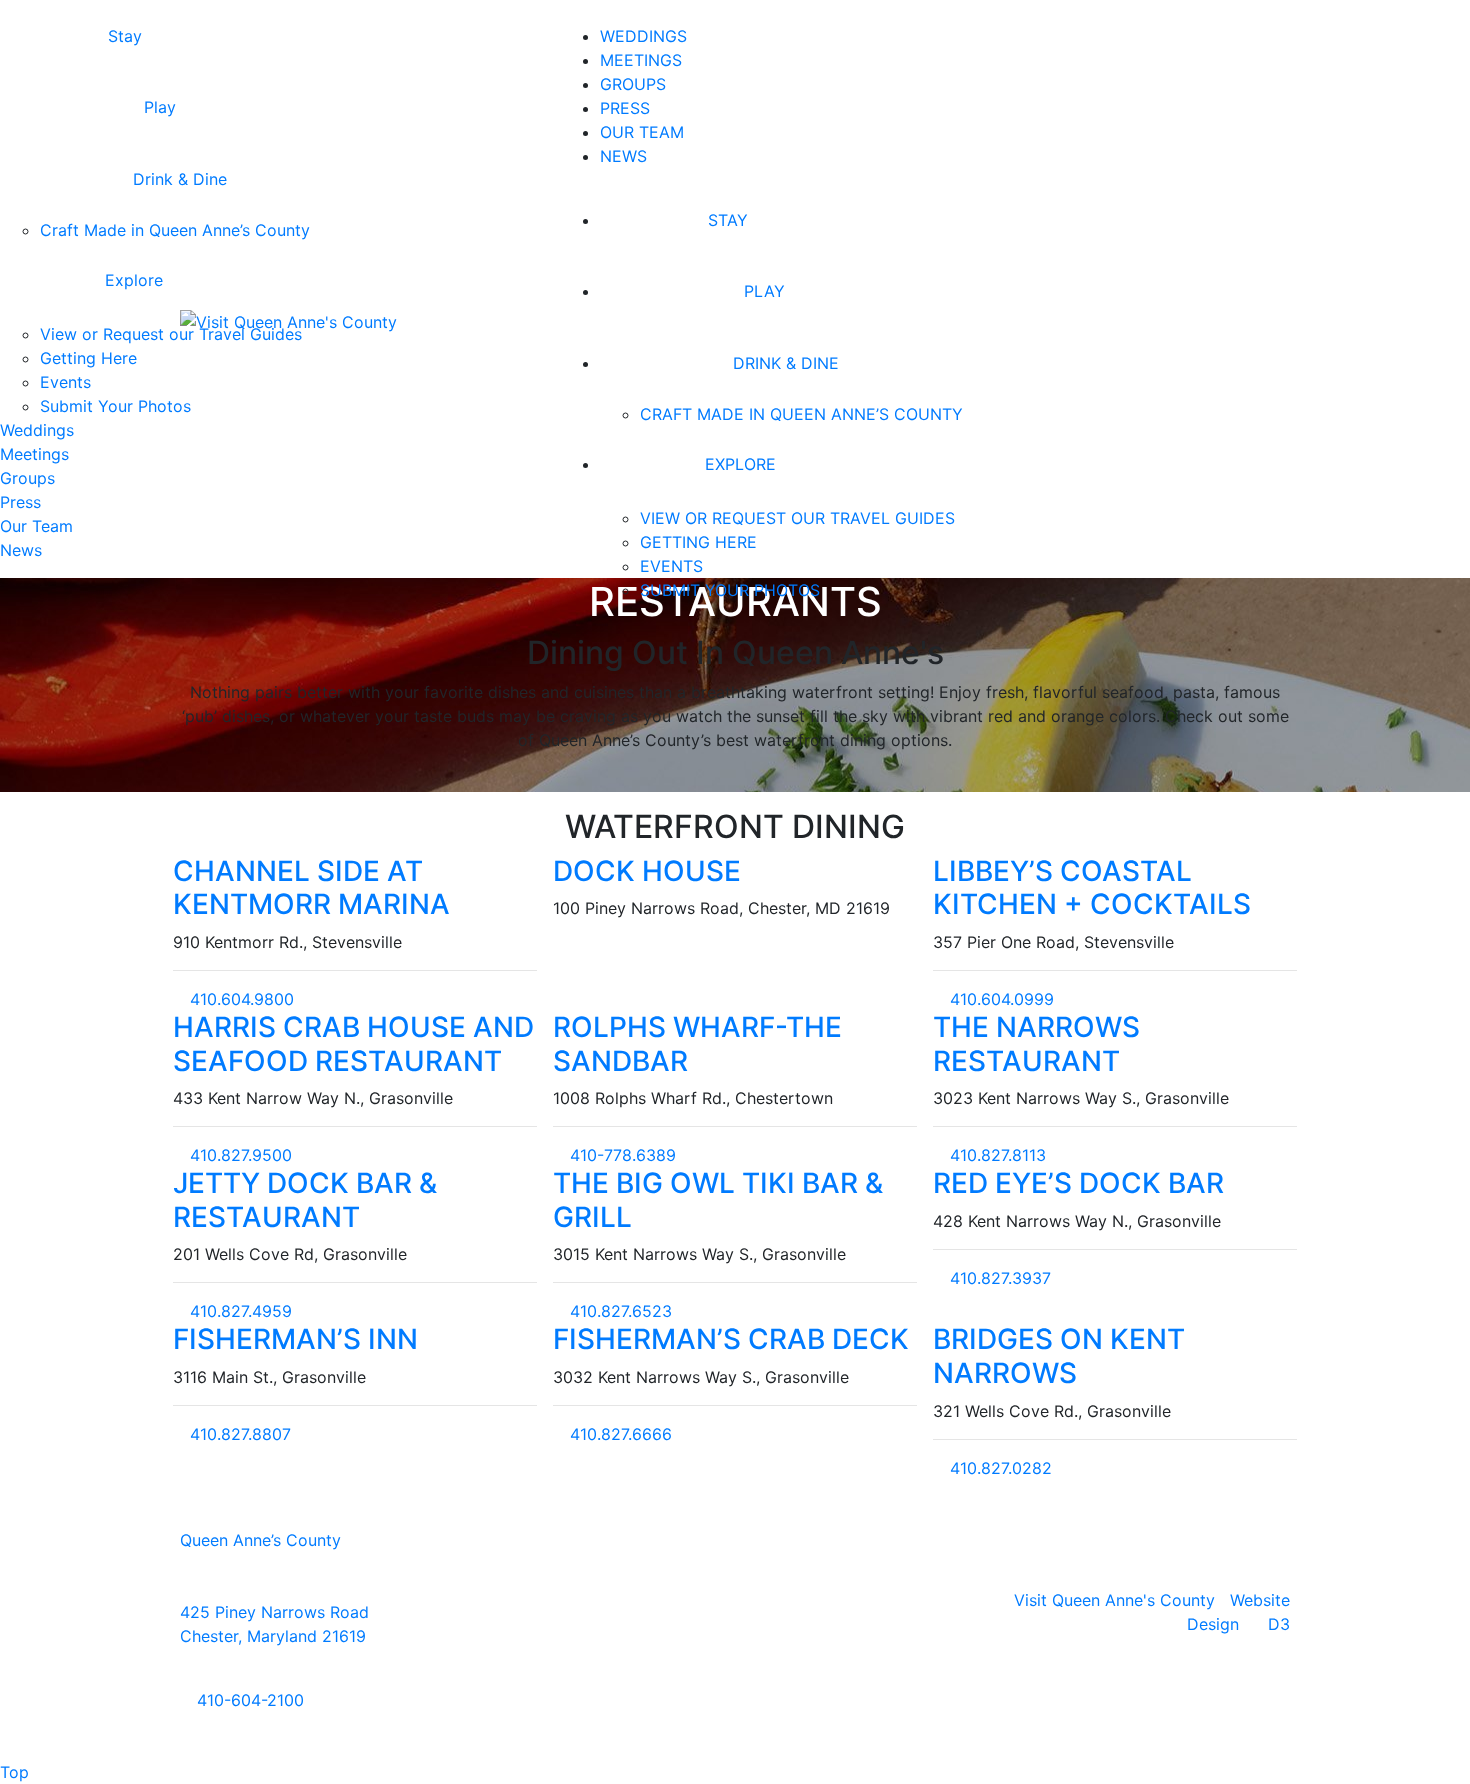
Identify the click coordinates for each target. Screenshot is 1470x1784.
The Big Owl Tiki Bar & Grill (718, 1200)
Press (625, 108)
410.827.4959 (238, 1311)
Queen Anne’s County (260, 1540)
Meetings (641, 60)
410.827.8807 (238, 1434)
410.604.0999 (999, 999)
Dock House (647, 871)
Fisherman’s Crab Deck (731, 1339)
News (623, 156)
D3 (1279, 1624)
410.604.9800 (239, 999)
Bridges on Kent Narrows (1059, 1356)
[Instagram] (735, 1620)
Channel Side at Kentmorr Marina (311, 888)
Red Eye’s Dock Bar (1078, 1183)
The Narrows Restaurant (1036, 1044)
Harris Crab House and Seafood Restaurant (353, 1044)
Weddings (643, 36)
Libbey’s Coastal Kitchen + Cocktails (1092, 888)
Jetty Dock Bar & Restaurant (305, 1200)
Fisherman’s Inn (295, 1339)
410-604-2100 (248, 1700)
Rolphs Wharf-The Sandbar (697, 1044)
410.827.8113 (995, 1155)
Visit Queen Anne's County (1114, 1600)
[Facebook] (710, 1620)
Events (671, 566)
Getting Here (698, 542)
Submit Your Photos (730, 590)
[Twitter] (760, 1620)
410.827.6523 (618, 1311)
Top (14, 1772)
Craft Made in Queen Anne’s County (801, 414)
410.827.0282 (998, 1468)
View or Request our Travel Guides (797, 518)
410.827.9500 (238, 1155)
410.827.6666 (618, 1434)
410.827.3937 (998, 1278)
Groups (633, 84)
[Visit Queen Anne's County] (288, 320)
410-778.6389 (620, 1155)
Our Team (642, 132)
